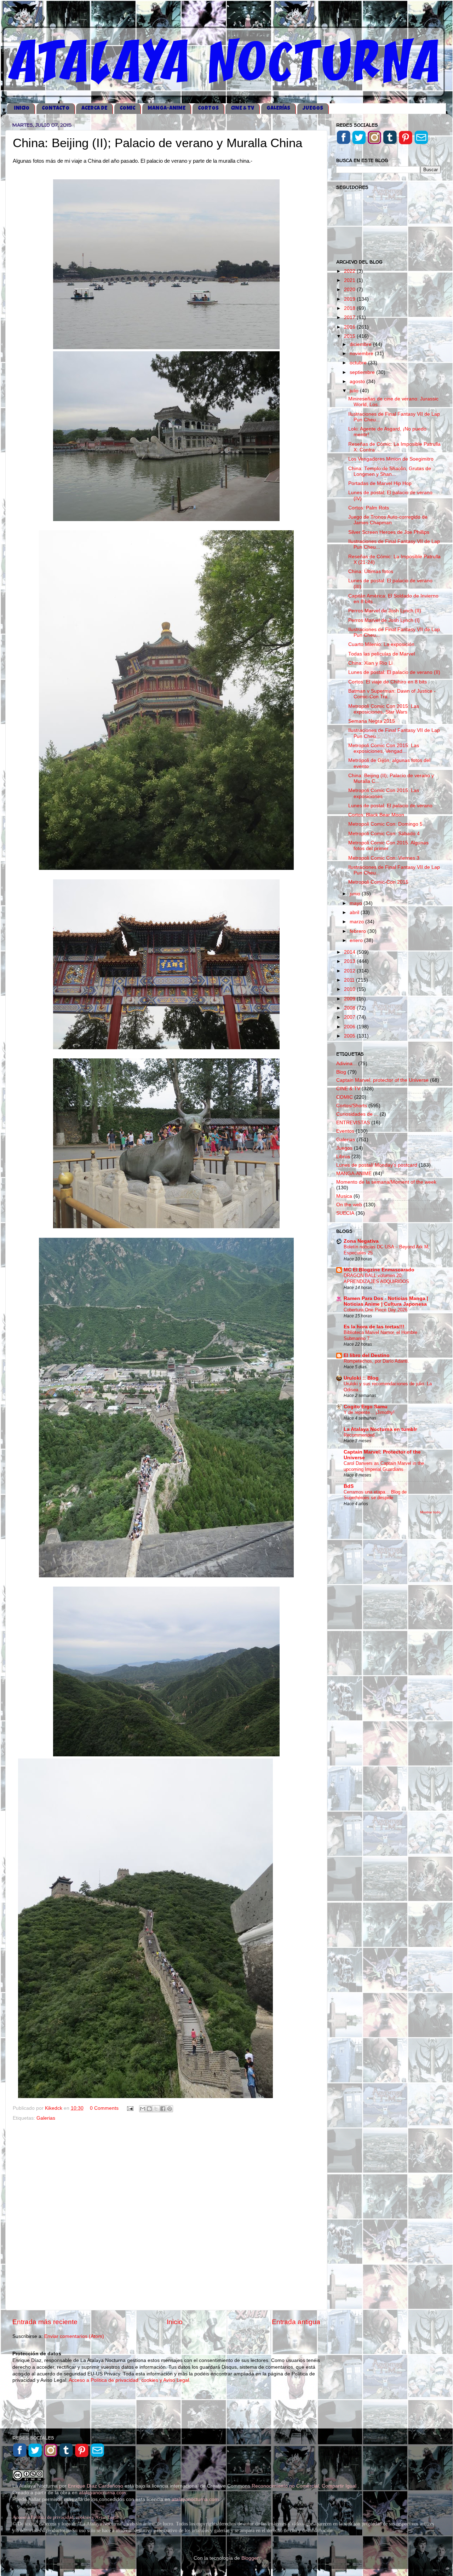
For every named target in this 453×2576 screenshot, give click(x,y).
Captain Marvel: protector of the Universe (382, 1080)
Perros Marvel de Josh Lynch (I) (384, 620)
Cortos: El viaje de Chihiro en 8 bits (388, 682)
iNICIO (22, 108)
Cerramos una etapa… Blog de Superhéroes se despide (375, 1495)
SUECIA (345, 1213)
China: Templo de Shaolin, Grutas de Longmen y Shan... (390, 471)
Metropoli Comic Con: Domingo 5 (385, 824)
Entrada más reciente (45, 2322)
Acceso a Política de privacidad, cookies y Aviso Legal (65, 2517)
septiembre (363, 372)
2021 (350, 280)
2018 (350, 308)
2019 (350, 299)
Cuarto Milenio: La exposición (381, 644)
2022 (350, 271)
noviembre (362, 354)
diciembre (361, 344)
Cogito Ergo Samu (366, 1407)
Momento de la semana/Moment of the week (386, 1182)
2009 (350, 999)
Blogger (250, 2558)
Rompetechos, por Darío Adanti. (376, 1361)
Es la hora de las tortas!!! (374, 1327)
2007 (350, 1017)
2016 (350, 327)
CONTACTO (56, 108)
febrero (359, 931)
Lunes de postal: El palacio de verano (390, 806)
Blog (341, 1072)
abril (355, 912)
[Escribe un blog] (149, 2109)
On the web (349, 1205)
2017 (350, 317)
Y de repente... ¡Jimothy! (369, 1412)
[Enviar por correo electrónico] (143, 2109)
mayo (357, 903)
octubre (359, 363)
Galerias (46, 2118)
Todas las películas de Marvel (382, 654)
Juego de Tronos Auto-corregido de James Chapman (388, 520)
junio (356, 894)
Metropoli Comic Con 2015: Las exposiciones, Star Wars (384, 709)
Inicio (175, 2322)
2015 (350, 336)
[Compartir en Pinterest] (170, 2109)
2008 (350, 1008)
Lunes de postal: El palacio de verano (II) (394, 672)
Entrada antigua (296, 2322)
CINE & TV (242, 108)
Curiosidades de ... (357, 1114)
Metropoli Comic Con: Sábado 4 (384, 834)
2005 (350, 1036)
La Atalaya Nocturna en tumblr (380, 1429)
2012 (350, 971)
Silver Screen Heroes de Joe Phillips (389, 532)
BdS (349, 1486)
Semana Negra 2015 (372, 721)
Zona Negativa (361, 1241)
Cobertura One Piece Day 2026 (375, 1310)
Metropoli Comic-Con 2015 (378, 882)
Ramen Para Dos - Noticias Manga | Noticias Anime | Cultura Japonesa (386, 1301)
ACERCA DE (94, 108)
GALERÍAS (278, 108)
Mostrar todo (430, 1512)
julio (355, 391)
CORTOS (208, 108)
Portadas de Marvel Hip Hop (380, 483)
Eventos (345, 1131)
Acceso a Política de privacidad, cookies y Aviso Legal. (130, 2380)
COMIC (127, 108)
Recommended (359, 1435)
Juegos (344, 1148)
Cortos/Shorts (352, 1106)
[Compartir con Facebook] (163, 2109)
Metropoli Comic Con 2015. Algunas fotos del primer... (388, 846)
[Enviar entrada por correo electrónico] (130, 2108)
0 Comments (104, 2108)
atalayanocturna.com (102, 2493)
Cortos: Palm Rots (369, 508)
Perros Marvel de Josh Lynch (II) (385, 611)
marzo (357, 922)
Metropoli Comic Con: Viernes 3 (384, 858)
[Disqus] (166, 2214)
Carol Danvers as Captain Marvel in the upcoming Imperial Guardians (384, 1466)
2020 (350, 290)
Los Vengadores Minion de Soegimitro (391, 459)
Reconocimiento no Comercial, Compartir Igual (305, 2486)
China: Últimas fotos (371, 571)
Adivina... (346, 1064)
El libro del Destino (367, 1355)
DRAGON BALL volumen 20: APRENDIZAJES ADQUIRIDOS (376, 1278)
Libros (343, 1157)
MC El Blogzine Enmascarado (379, 1270)
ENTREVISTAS (353, 1123)
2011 (350, 980)
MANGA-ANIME (167, 108)
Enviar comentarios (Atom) (74, 2336)
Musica (344, 1196)
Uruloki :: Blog (361, 1378)
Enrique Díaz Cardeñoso (96, 2486)
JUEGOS (313, 108)
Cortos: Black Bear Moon (376, 815)
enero (357, 940)
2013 (350, 961)
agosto (358, 382)
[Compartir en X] (156, 2109)
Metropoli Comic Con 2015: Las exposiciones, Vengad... (384, 748)
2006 (350, 1027)
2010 (350, 989)
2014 (350, 952)
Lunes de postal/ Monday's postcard (377, 1165)
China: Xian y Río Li (370, 663)
